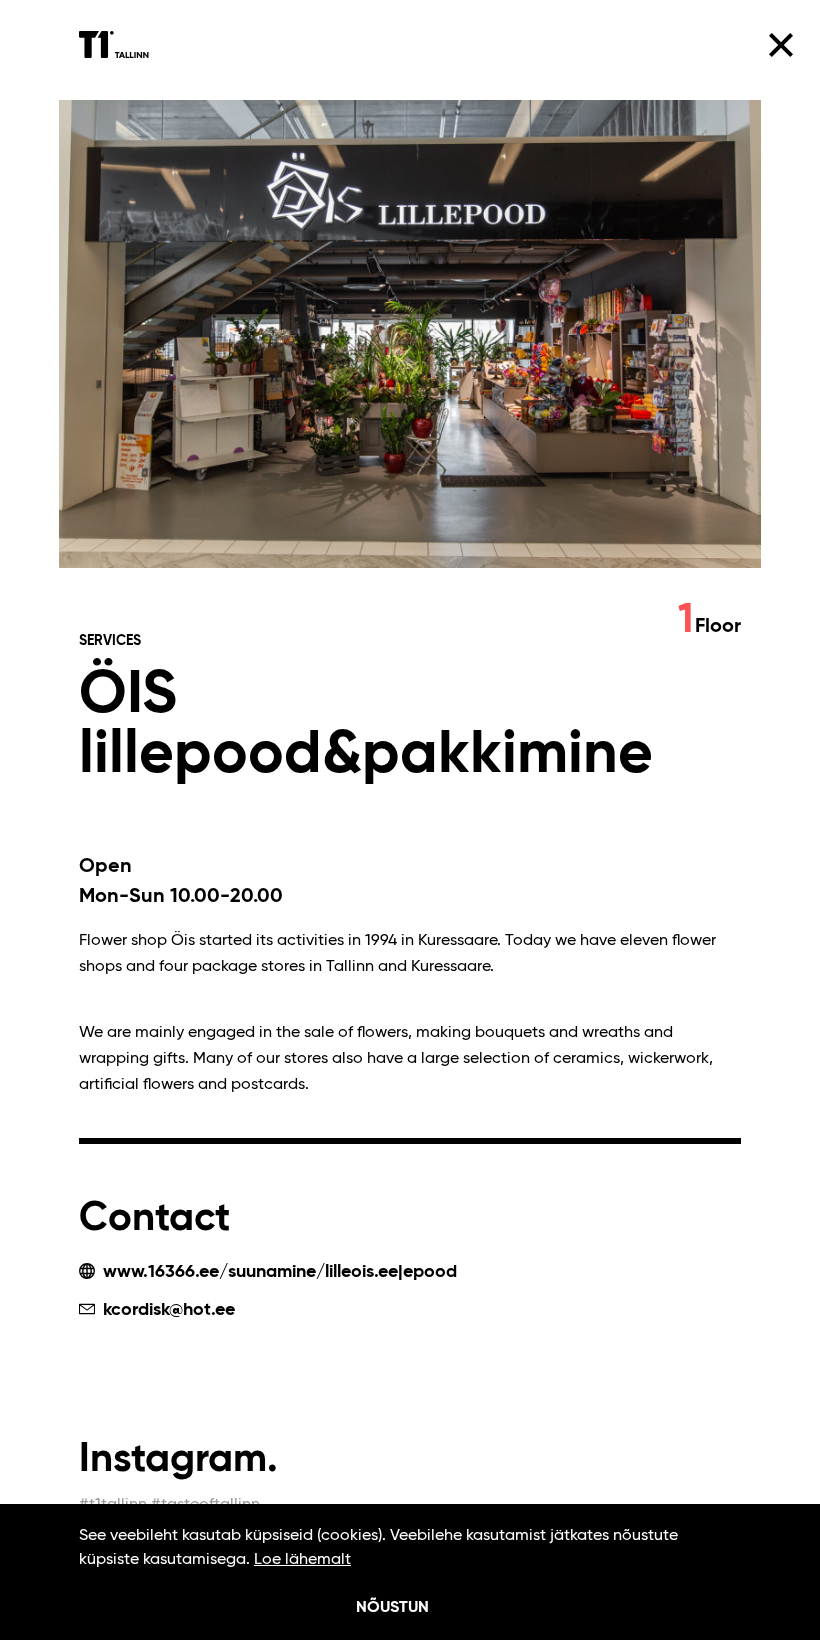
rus (730, 250)
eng (664, 250)
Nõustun (392, 1608)
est (697, 250)
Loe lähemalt (302, 1560)
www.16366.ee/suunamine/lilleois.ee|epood (277, 1272)
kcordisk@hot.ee (166, 1310)
